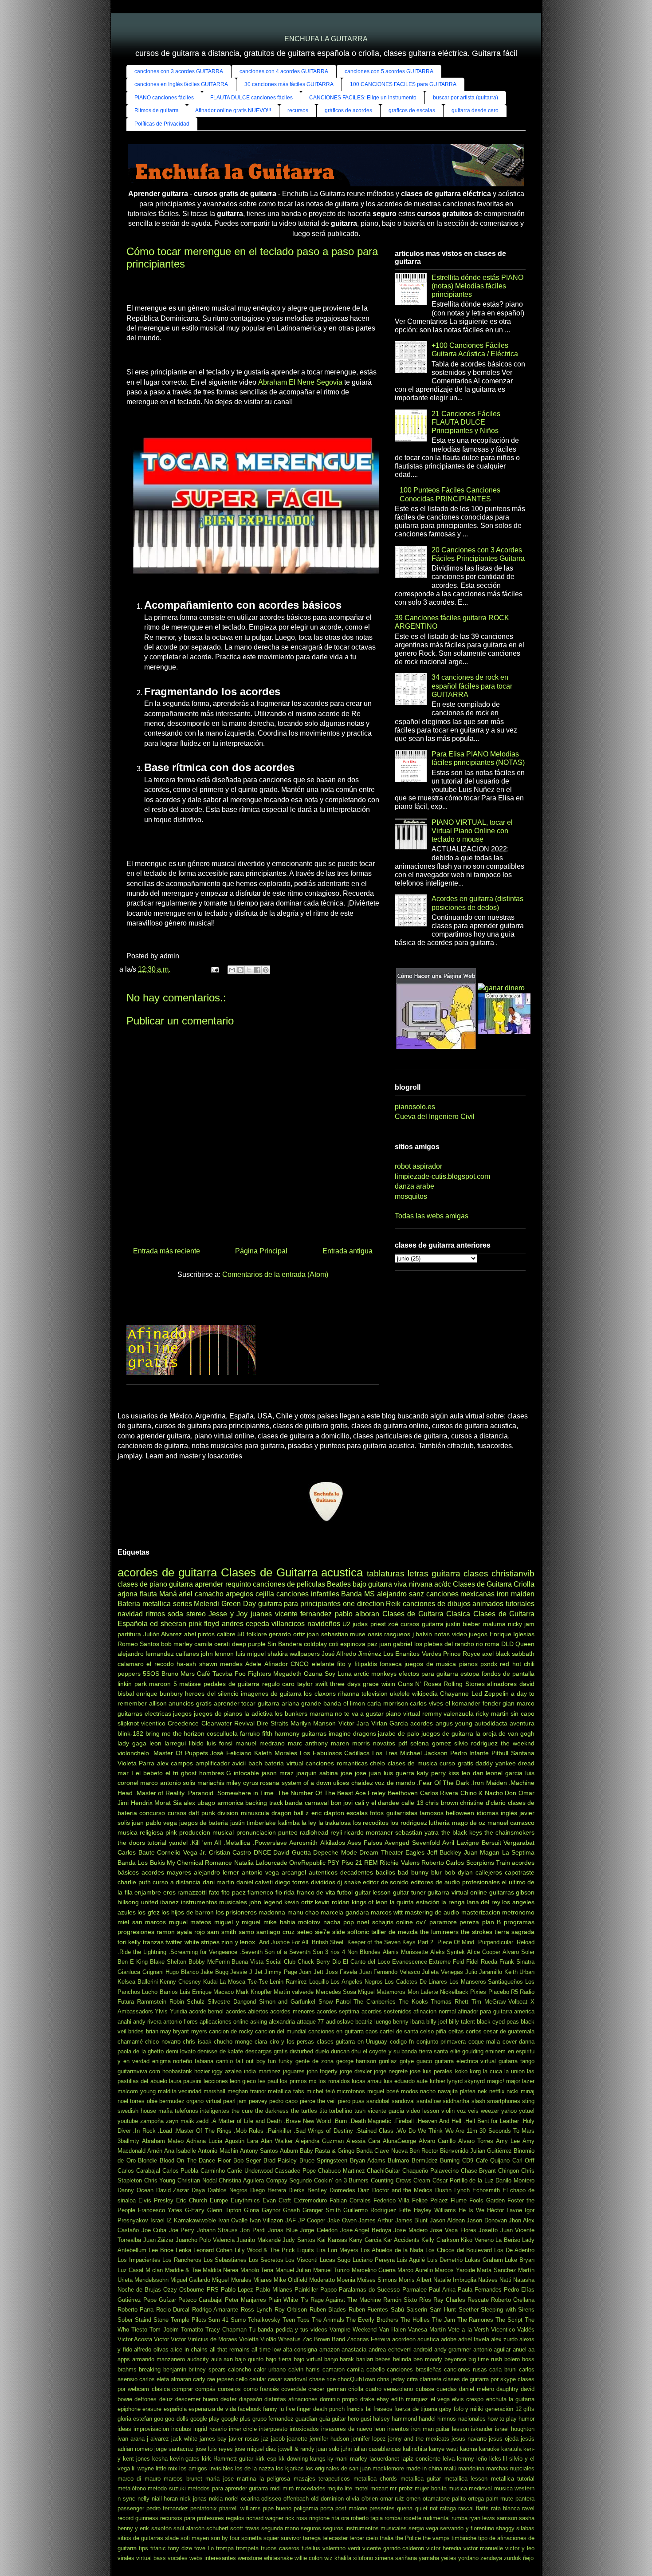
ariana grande (302, 1703)
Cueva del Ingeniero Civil (435, 1117)
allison (158, 1703)
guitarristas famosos (415, 1813)
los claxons (320, 1694)
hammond (404, 2419)
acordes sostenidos (387, 2011)
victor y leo (520, 2548)
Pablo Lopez (237, 2290)
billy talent (462, 2022)
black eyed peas (498, 2022)
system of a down (306, 1783)
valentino (334, 2548)
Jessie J (241, 1972)
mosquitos (411, 1196)
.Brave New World (307, 2121)
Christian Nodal (197, 2180)
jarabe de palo (399, 1733)
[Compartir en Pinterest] (266, 970)
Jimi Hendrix (135, 1803)
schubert (217, 2528)
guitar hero (345, 2419)
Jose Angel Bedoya (366, 2230)
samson (507, 2518)
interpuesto (273, 2429)
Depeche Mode (335, 1852)
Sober (125, 2320)
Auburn (289, 2151)
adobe (449, 2339)
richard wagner (265, 2518)
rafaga (448, 2508)
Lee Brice (161, 2250)
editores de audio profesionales (455, 1882)
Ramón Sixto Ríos (407, 2300)
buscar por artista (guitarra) (465, 98)
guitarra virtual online (457, 1892)
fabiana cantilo (214, 2061)
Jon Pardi (253, 2230)
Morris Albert (415, 2280)
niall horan (165, 2499)
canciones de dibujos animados (453, 1604)
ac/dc (443, 1584)
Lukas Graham (484, 2260)
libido (196, 1743)
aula (216, 2359)
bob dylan (459, 1872)
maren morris (350, 1743)
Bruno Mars (178, 1674)
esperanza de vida (212, 2409)
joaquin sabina (317, 1773)
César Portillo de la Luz (463, 2180)
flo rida (285, 1892)
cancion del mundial (281, 2031)
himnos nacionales (461, 2419)
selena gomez (431, 1743)
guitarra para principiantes (300, 1604)
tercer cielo (364, 2538)
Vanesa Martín (427, 2330)
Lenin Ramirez (288, 1982)
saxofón (161, 2528)
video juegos (470, 1634)
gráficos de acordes (348, 110)
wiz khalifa (338, 2558)
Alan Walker (277, 2141)
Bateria (129, 1604)
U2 (346, 1624)
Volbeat (518, 2002)
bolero (512, 2359)
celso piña (433, 2031)
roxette (412, 2518)
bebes (383, 2359)
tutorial (157, 1843)
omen (413, 2499)
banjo (331, 2359)
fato (214, 1892)
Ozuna (313, 1674)
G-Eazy (195, 2210)
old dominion (327, 2499)
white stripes (202, 1942)
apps (124, 2359)
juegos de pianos (218, 1713)
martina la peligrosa (263, 2479)
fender (492, 1703)
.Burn (340, 2121)
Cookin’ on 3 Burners (341, 2180)
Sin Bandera (285, 1644)
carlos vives (426, 1703)
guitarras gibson (512, 1892)
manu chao (303, 1912)
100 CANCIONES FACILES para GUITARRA (403, 84)
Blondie (147, 2160)
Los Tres (385, 1753)
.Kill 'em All (205, 1843)
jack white (184, 2439)
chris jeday (391, 2379)
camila (203, 1644)
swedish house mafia (145, 2111)
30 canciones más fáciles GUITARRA (289, 84)
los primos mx (298, 2081)
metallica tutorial (513, 2479)
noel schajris (375, 1922)
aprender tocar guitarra (247, 1703)
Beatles (339, 1584)
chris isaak (197, 2042)
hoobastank (177, 2071)
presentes (382, 2508)
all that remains (230, 2350)
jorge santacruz (174, 2449)
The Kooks (413, 2002)
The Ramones (475, 2320)
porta (327, 2508)
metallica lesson (466, 2479)
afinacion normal (434, 2011)
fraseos (383, 2409)
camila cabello (365, 2369)
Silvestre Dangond (232, 2002)
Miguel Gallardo (190, 2280)
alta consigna (300, 2350)
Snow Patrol (335, 2002)
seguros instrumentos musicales (365, 2528)
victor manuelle (483, 2548)
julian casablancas (377, 2449)
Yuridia (179, 2011)
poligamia (306, 2508)
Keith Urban (520, 1972)
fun (272, 2061)
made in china (424, 2468)
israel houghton (515, 2429)
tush (360, 2111)
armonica (230, 1803)
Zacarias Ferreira (369, 2339)
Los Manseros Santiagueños (486, 1982)
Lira (321, 2250)
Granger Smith (322, 2210)
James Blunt (412, 2220)
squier (271, 2538)
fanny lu (273, 2409)
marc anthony (308, 1743)
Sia (177, 1803)
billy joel (437, 2022)
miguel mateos (190, 1922)
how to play (502, 2419)
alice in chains (189, 2350)
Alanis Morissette (405, 1952)
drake (367, 2399)
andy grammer (453, 2350)
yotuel (527, 2111)
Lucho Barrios (160, 1992)
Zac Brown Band (324, 2339)
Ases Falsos (365, 1843)
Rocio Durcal (173, 2310)
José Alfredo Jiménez (352, 1654)
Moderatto (322, 2280)
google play (205, 2419)
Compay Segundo (289, 2180)
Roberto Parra (136, 2310)
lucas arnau (367, 2081)
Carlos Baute (136, 1852)
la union (515, 2071)
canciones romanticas (336, 1763)
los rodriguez (408, 1823)
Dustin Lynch (452, 2190)
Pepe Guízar (160, 2300)
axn (228, 2359)
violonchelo (133, 1753)
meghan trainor (247, 2091)
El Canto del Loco (366, 1962)
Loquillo (319, 1982)
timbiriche (464, 2538)
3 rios (332, 1952)
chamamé (130, 2042)
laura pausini (185, 2081)
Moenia (346, 2280)
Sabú (397, 2310)
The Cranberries (375, 2002)
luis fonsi (220, 1743)
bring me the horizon (175, 1733)
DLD (507, 1644)
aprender (209, 1584)
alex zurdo (504, 2339)
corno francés (261, 2389)
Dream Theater (381, 1852)
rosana (270, 1783)
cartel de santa (399, 2031)
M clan (154, 2270)
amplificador (213, 1763)
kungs (318, 2459)
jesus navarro (469, 2439)
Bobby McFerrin (209, 1962)
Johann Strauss (218, 2230)
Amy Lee (508, 2141)
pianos (468, 1664)
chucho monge (233, 2042)
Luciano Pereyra (374, 2260)
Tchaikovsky (264, 2320)
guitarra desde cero (475, 110)
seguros (311, 2528)
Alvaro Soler (518, 1952)
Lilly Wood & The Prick (265, 2250)
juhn (346, 2449)
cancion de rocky (231, 2031)
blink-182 (130, 1733)
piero (344, 2101)
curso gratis (456, 1763)
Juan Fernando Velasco (390, 1972)
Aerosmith (303, 1843)
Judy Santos (299, 2240)
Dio (336, 1962)
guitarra (181, 1584)
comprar (183, 2389)
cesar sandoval (287, 2379)
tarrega (312, 2538)
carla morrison (388, 1703)
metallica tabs (286, 2091)
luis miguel (251, 1654)
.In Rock (144, 2131)
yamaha (429, 2558)
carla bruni (503, 2369)
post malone (351, 2508)
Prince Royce (462, 1654)
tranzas (153, 1942)
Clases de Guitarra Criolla (494, 1584)
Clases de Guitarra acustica (292, 1572)
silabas (525, 2528)
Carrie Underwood (250, 2171)
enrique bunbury (159, 1694)
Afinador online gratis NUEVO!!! (233, 110)
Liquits (306, 2250)
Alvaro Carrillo (437, 2141)
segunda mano (280, 2528)
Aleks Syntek (448, 1952)
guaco (424, 2061)
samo (246, 1932)
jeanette (297, 2439)
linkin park (132, 1684)
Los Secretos (266, 2260)
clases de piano (142, 1584)
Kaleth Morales (276, 1753)
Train (503, 1863)
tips (143, 2548)
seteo (305, 1932)
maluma (494, 1624)
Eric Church (192, 2200)
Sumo (238, 2320)
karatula (511, 2449)
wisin (388, 1684)
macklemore (388, 2468)
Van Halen (393, 2330)
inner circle (243, 2429)
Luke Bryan (520, 2260)
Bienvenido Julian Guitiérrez (476, 2151)
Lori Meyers (343, 2250)
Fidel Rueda (482, 1962)
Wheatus (289, 2339)
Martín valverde (294, 1992)
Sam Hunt (443, 2310)
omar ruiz (392, 2499)
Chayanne (454, 1694)
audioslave (340, 2022)
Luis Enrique (196, 1992)
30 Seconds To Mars (507, 2131)
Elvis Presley (156, 2200)
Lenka (183, 2250)
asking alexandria (273, 2022)
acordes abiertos (247, 2011)
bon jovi (342, 1803)
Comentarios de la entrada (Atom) (275, 1274)
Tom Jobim (164, 2330)
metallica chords (375, 2479)
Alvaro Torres (476, 2141)
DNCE (262, 1852)
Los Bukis (151, 1863)
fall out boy (251, 2061)
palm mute (500, 2499)
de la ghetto (148, 2051)
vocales (178, 2558)
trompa (225, 2548)
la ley (309, 1823)
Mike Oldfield (291, 2280)
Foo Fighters (253, 1674)
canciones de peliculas (289, 1584)
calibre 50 (231, 1634)
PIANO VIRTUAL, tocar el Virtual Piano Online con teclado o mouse (472, 831)
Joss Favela (342, 1972)
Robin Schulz (187, 2002)
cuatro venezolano (389, 2389)
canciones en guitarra (336, 2031)
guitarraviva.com (139, 2071)
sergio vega (423, 2528)
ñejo (528, 2558)
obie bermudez (166, 2101)
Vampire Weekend (353, 2330)
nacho (428, 2091)
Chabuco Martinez (342, 2171)
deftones (145, 2399)
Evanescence (410, 1962)
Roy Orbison (291, 2310)
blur (436, 1872)
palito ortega (468, 2499)
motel (361, 2488)
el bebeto (149, 1773)
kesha (160, 2459)
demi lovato (181, 2051)
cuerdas (447, 2389)
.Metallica (237, 1843)
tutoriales (520, 1604)
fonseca (391, 1664)
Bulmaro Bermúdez (413, 2160)
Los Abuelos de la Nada (392, 2250)
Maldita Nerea (220, 2270)
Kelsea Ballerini (138, 1982)
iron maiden (516, 1594)
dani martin (219, 1882)
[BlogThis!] (240, 970)
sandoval (403, 2101)
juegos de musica (430, 1664)
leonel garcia (504, 1773)
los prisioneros (236, 1912)
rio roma (488, 1644)
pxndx (489, 1664)
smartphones (504, 2101)
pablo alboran (357, 1614)
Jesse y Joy (228, 1614)
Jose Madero (410, 2230)
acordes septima (338, 2011)
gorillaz (388, 2061)
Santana (523, 1753)
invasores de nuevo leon (353, 2429)
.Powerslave (270, 1843)
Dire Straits (273, 1723)
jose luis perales (431, 2071)
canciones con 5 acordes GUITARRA (389, 71)
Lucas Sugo (335, 2260)
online (405, 1922)
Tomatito (192, 2330)
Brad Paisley (280, 2160)
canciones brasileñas (414, 2369)
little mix (167, 2468)
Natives (488, 2280)
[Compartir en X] (249, 970)
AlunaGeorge (399, 2141)
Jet (259, 1972)
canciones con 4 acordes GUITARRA (284, 71)
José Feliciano (231, 1753)
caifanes (187, 1654)
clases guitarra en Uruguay (352, 2042)
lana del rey (484, 1902)
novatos (384, 1743)
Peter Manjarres (245, 2300)
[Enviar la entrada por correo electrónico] (214, 969)
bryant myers (190, 2031)
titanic (158, 2548)
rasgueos (397, 1634)
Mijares (263, 2280)
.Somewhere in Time (245, 1793)
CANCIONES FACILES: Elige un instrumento (363, 98)
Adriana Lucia (204, 2141)
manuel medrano (260, 1743)
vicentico (153, 1723)
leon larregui (168, 1743)
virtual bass (151, 2558)
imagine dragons (352, 1733)
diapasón (251, 2399)
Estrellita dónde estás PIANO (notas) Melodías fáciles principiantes (477, 286)
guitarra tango (516, 2061)
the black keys (462, 1832)
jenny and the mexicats (419, 2439)
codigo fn (402, 2042)
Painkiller (306, 2290)
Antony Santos (259, 2151)
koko (461, 2071)
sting (528, 2101)
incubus (181, 2429)
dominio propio (339, 2399)
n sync (126, 2499)
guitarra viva (387, 1584)
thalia (387, 2538)
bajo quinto (249, 2359)
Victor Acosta (135, 2339)
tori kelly (129, 1942)
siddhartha (456, 2101)
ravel (528, 2508)
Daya (198, 2190)
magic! (496, 2081)
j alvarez (158, 2439)
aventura (522, 1723)
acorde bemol (206, 2011)
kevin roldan (332, 1902)
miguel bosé (383, 2091)
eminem (495, 2051)
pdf (403, 1743)
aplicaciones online (224, 2022)
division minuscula (243, 1813)
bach (255, 1763)
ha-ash (186, 1664)
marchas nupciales (510, 2468)
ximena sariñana (396, 2558)
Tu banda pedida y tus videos (288, 2330)
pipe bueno (277, 2508)
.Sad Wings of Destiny (323, 2131)
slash (478, 2101)
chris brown (442, 1803)
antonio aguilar (492, 2350)
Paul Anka (442, 2290)
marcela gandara (345, 1912)
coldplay (315, 1644)
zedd (202, 2121)
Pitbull (500, 1753)
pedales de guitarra (232, 1684)
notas (442, 1634)
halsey (381, 2419)
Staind (143, 2320)
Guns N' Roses (420, 1684)
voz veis (468, 2111)
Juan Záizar (159, 2240)
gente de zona (314, 2061)
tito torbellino (336, 2111)
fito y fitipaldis (357, 1664)
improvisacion (151, 2429)
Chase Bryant (479, 2171)
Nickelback (454, 1992)
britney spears (207, 2369)
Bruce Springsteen (324, 2160)
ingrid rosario (210, 2429)
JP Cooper (312, 2220)
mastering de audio (432, 1912)
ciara (261, 2042)
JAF (291, 2220)
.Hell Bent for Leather (491, 2121)
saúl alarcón (189, 2528)
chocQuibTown (356, 2379)
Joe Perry (182, 2230)
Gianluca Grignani (141, 1972)
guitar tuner (409, 1892)
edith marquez (410, 2399)
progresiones (136, 1932)
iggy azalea (227, 2071)
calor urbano (270, 2369)
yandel (178, 1843)
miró (288, 2488)
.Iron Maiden (489, 1783)
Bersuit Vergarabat (508, 1843)
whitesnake (278, 2558)
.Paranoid (200, 1793)
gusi (366, 2419)
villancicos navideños (306, 1624)
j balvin (422, 1634)
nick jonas (193, 2499)
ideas (124, 2429)
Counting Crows (391, 2180)
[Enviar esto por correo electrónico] (232, 970)
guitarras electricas (144, 1713)
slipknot (128, 1723)
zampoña (152, 2121)
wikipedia (425, 1694)
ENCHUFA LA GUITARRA (326, 39)
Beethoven (403, 1793)
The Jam (444, 2320)
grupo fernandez (273, 2419)
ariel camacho (201, 1594)
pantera (525, 2499)
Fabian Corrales (350, 2200)
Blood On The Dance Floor (195, 2160)
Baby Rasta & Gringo (327, 2151)
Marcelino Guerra (374, 2270)
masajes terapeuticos (322, 2479)
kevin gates (185, 2459)
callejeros (489, 1872)
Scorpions (480, 1863)
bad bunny (413, 1872)
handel (427, 2419)
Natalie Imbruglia (455, 2280)
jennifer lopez (369, 2439)
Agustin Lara (242, 2141)
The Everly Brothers (372, 2320)
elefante (323, 1664)
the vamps (436, 2538)
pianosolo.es (415, 1107)
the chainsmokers (509, 1832)
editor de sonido (386, 1882)
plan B (492, 1922)
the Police (408, 2538)
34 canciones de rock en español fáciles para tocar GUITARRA (472, 686)
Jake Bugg (214, 1972)
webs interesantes (213, 2558)
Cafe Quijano (493, 2160)
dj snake (349, 1882)
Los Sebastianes (225, 2260)
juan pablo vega (154, 1823)
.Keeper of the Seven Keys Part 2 (389, 1942)
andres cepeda (245, 1624)
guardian (306, 2419)
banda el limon (344, 1703)
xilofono (363, 2558)
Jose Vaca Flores (453, 2230)
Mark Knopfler (254, 1992)
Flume (459, 2200)
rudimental (436, 2518)
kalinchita (415, 2449)
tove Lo (204, 2548)
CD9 (468, 2160)
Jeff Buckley (444, 1852)
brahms (127, 2369)
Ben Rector (424, 2151)
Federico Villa (391, 2200)
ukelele (400, 1694)
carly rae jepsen (213, 2379)
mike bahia (279, 1922)
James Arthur (376, 2220)
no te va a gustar (359, 1713)
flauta (148, 1594)
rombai (393, 2518)
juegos (182, 1713)
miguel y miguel (237, 1922)
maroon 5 (163, 1684)
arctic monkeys (375, 1674)
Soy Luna (338, 1674)
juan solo (328, 2449)
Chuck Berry (314, 1962)
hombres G (215, 1773)
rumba (460, 2518)
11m (472, 2131)
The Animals (328, 2320)
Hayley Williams (435, 2210)
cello (242, 2379)
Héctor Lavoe (505, 2210)
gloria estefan (135, 2419)
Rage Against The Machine (346, 2300)
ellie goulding (467, 2051)
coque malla (484, 2042)
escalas (357, 1813)
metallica (157, 1604)
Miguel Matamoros (382, 1992)
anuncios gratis (190, 1703)
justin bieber (463, 1624)
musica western (514, 2488)
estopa (470, 1674)
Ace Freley (371, 1793)
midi (275, 2488)
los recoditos (371, 1823)
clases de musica (412, 1763)
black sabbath (515, 1654)
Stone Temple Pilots (180, 2320)
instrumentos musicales (214, 1902)
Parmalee (414, 2290)
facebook (249, 2409)
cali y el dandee (377, 1803)
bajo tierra (279, 2359)
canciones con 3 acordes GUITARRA (179, 71)
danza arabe (414, 1186)
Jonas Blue (283, 2230)
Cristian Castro (230, 1852)
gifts (529, 2409)
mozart (379, 2488)
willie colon (308, 2558)
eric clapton (328, 1813)
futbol (345, 1892)
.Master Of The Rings (203, 2131)
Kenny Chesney (180, 1982)
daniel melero (476, 2389)
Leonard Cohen (213, 2250)
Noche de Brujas (139, 2290)
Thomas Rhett (450, 2002)
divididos (323, 1882)
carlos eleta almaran (165, 2379)
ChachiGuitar (383, 2171)
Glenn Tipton (224, 2210)
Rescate (478, 2300)
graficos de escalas (412, 110)
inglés (509, 1813)
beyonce (455, 2359)
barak (347, 2359)
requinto (238, 1584)
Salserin (417, 2310)
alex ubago (199, 1803)
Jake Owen (342, 2220)
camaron (334, 2369)
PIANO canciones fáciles (164, 98)
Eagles (415, 1852)
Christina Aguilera (241, 2180)
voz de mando (395, 1783)
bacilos (385, 1872)
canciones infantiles (308, 1594)
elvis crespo (468, 2399)
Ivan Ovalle (233, 2220)
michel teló (321, 2091)
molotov (309, 1922)
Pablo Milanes (274, 2290)
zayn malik (180, 2121)
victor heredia (444, 2548)
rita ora (340, 2518)
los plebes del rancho (444, 1644)
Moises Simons (377, 2280)
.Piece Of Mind (455, 1942)
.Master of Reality (160, 1793)
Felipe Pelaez (430, 2200)
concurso (152, 1813)
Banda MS (358, 1594)
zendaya (491, 2558)
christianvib (513, 1574)
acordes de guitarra (167, 1572)
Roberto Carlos (443, 1863)
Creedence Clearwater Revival (211, 1723)
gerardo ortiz (287, 1634)
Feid (458, 1962)
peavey (258, 2101)
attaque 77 (310, 2022)
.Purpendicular (495, 1942)
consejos (229, 2389)
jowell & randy (296, 2449)
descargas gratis (267, 2051)
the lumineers (439, 1932)
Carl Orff (524, 2160)
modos (410, 2091)
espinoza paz (359, 1644)
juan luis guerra (392, 1773)
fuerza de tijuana (416, 2409)
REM (371, 1863)
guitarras (314, 1733)
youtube (128, 2121)
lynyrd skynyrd (466, 2081)
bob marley (177, 1644)
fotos (377, 1813)
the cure (242, 2111)
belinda (402, 2359)
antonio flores (181, 2022)
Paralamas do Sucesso (369, 2290)
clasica (161, 2389)
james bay (213, 2439)
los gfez (148, 1912)
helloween (460, 1813)
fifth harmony (281, 1733)
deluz (166, 2399)
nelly (143, 2499)
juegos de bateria (204, 1823)
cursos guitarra (422, 1624)
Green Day (239, 1604)
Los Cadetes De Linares (416, 1982)
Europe (219, 2200)
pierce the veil (318, 2101)
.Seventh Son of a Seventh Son (281, 1952)
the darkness (272, 2111)
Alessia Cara (363, 2141)
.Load (165, 2131)
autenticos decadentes (341, 1872)
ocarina (250, 2499)
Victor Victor (170, 2339)
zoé (393, 1624)
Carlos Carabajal (139, 2171)
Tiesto (139, 2330)
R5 (515, 1992)
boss (528, 2359)
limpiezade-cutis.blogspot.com (442, 1176)
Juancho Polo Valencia (205, 2240)
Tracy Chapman (226, 2330)
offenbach (296, 2499)
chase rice (322, 2379)
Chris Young (160, 2180)
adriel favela (474, 2339)
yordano (468, 2558)
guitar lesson (373, 1892)
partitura (129, 1634)
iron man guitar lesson (440, 2429)
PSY (333, 1863)
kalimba (289, 1823)
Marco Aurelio (415, 2270)
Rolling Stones (464, 1684)
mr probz (401, 2488)
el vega (440, 2399)
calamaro (131, 1664)
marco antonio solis (168, 1783)
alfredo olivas (151, 2350)
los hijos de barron (188, 1912)
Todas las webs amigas (432, 1216)
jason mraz (278, 1773)
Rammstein (152, 2002)
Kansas (338, 2240)
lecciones (216, 2081)
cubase (425, 2389)
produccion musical (206, 1832)
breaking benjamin (162, 2369)
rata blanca (505, 2508)
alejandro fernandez (146, 1654)
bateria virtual (284, 1763)
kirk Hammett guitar (228, 2459)
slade (172, 2538)
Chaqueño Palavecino (430, 2171)
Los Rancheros (182, 2260)
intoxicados (304, 2429)
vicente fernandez (304, 1614)
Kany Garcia (365, 2240)
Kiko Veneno (477, 2240)
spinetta (251, 2538)
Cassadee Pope (295, 2171)
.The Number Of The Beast (314, 1793)
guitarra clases (460, 1574)
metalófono (132, 2488)
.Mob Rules (249, 2131)
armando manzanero (159, 2359)
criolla (356, 2389)
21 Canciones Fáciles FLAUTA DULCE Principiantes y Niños (466, 422)
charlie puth (134, 1882)
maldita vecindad (180, 2091)
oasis (375, 1634)
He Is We (471, 2210)
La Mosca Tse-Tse (244, 1982)
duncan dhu (346, 2051)
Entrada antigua (348, 1251)
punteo (288, 1832)
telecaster (335, 2538)
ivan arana (131, 2439)
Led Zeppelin (490, 1694)
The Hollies (415, 2320)
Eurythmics (245, 2200)
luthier (438, 2081)
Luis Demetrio (445, 2260)
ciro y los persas (292, 2042)
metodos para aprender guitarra (228, 2488)
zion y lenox (238, 1942)
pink (171, 1832)
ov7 (421, 1922)
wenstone (250, 2558)
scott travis (245, 2528)
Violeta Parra (136, 1763)
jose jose (353, 1773)
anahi (124, 2022)
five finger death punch (315, 2409)
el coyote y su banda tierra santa (405, 2051)
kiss (454, 1773)
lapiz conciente (421, 2459)
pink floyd (204, 1624)
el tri (172, 1773)
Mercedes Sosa (336, 1992)
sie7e (322, 1932)
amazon (330, 2350)
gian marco (518, 1703)
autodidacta (491, 1723)
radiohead (314, 1832)
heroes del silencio (212, 1694)
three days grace (354, 1684)
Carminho (213, 2171)
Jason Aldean (447, 2220)
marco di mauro (139, 2479)
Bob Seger (247, 2160)
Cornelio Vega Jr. (182, 1852)
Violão (268, 2339)
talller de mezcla (395, 1932)
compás (205, 2389)
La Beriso (508, 2240)
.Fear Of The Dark (443, 1783)
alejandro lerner (216, 1872)
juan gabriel (396, 1644)
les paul (268, 2081)
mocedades (311, 2488)
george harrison (356, 2061)
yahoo (509, 2111)
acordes (422, 1723)
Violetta (249, 2339)
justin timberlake (253, 1823)
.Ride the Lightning (142, 1952)
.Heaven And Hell (439, 2121)
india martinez (262, 2071)
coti (334, 1644)
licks (495, 2459)
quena (405, 2508)
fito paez (234, 1892)
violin (448, 2111)
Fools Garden (487, 2200)
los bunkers (291, 1713)
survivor (291, 2538)
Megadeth (287, 1674)
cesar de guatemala (509, 2031)
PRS (213, 2290)
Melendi (206, 1604)
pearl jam (235, 2101)
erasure (152, 2409)
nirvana (421, 1584)
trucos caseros (280, 2548)
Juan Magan (482, 1852)
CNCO (300, 1664)
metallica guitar (421, 2479)
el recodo (160, 1664)
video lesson (423, 2111)
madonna (272, 1912)
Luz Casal (130, 2270)
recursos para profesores (192, 2518)
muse (358, 1634)
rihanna (349, 1694)
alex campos (175, 1763)
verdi (354, 2548)
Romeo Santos (138, 1644)
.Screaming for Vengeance (203, 1952)
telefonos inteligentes (202, 2111)
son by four (225, 2538)
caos (372, 2031)
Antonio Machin (218, 2151)
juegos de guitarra (447, 1733)
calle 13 (412, 1803)
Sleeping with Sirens (508, 2310)
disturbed (301, 2051)
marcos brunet (183, 2479)
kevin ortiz (299, 1902)
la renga (453, 1902)
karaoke (489, 2449)
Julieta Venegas (442, 1972)
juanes (261, 1614)
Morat (163, 1803)
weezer (490, 2111)
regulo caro (279, 1684)
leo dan (473, 1773)
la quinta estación (415, 1902)
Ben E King (133, 1962)
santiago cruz (275, 1932)
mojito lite (340, 2488)
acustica (428, 2339)
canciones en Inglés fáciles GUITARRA (181, 84)
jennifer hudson (329, 2439)
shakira (278, 1654)
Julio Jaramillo (484, 1972)
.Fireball (404, 2121)
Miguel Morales (232, 2280)
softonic (358, 1932)
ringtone (319, 2518)
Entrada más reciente (167, 1251)
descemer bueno (197, 2399)
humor (526, 2419)
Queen (525, 1644)
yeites (449, 2558)
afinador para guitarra (485, 2011)
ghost (189, 1773)
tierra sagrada (515, 1932)
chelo (377, 1763)
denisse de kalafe (220, 2051)
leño (482, 2459)
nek (482, 2091)
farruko (250, 1733)
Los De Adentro (514, 2250)
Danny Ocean (136, 2190)
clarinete (430, 2379)
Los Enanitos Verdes (412, 1654)
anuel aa (524, 2350)
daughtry (507, 2389)
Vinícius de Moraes (212, 2339)
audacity (198, 2359)
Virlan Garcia (390, 1723)
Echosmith (486, 2190)
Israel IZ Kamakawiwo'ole (183, 2220)
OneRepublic (307, 1863)
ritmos (155, 1614)
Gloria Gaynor (262, 2210)
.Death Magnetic (370, 2121)
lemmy (465, 2459)
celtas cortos (465, 2031)
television (375, 1694)
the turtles (304, 2111)
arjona (128, 1594)
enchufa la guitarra (510, 2399)
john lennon (217, 1654)
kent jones (136, 2459)
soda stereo (187, 1614)
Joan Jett (311, 1972)
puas (358, 2101)
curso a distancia (177, 1882)
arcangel (294, 1872)
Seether (469, 2310)
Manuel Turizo (331, 2270)
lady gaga (132, 1743)
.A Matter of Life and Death (246, 2121)
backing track (264, 1803)
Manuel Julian (293, 2270)
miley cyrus (242, 1783)
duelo (322, 2051)
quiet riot (426, 2508)
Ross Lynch (256, 2310)
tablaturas (386, 1574)
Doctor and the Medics (402, 2190)
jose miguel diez (255, 2449)
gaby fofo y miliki (461, 2409)
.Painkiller (279, 2131)
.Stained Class (374, 2131)
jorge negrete (391, 2071)
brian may (159, 2031)
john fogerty (322, 2071)
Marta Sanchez (496, 2270)
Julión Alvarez (163, 1634)
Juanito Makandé (259, 2240)
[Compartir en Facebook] (257, 970)
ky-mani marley (347, 2459)
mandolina (471, 2468)
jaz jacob (273, 2439)
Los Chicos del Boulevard (459, 2250)
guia (325, 2419)
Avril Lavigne (461, 1843)
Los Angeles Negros (356, 1982)
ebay (383, 2399)
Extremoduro (310, 2200)
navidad (130, 1614)
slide (339, 1932)
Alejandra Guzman (320, 2141)
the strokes (477, 1932)
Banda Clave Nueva (382, 2151)
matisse (190, 1684)
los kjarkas (290, 2468)
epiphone (129, 2409)
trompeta (247, 2548)
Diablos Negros (228, 2190)
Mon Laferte (423, 1992)
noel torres (131, 2101)
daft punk (202, 1813)
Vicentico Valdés (513, 2330)
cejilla (265, 1594)
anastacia (354, 2350)
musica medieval (470, 2488)
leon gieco (243, 2081)
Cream (422, 2180)
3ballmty (128, 2141)
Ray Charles (449, 2300)
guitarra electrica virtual (465, 2061)
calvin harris (304, 2369)
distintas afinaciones (291, 2399)
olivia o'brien (362, 2499)
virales (126, 2558)
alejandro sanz (401, 1594)
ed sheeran (168, 1624)
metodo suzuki (167, 2488)
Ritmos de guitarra (157, 110)
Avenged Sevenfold (412, 1843)
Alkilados (333, 1843)
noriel (232, 2499)
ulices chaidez (353, 1783)
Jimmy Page (281, 1972)
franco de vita (316, 1892)
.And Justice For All (283, 1942)
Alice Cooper (484, 1952)
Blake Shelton (168, 1962)
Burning (450, 2160)
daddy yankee (495, 1763)
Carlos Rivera (439, 1793)
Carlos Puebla (181, 2171)
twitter (174, 1942)
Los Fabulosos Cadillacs (335, 1753)
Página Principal (261, 1251)
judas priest (369, 1624)
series (183, 1604)
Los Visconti (301, 2260)
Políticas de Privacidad (162, 124)
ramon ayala (174, 1932)
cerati (222, 1644)
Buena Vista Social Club (263, 1962)
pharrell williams (240, 2508)
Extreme (440, 1962)
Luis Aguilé (411, 2260)
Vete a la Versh (468, 2330)
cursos (177, 1813)
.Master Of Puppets (180, 1753)
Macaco (224, 1992)
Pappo (328, 2290)
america (524, 2011)
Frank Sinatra (517, 1962)
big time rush (485, 2359)
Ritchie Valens (399, 1863)
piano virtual (403, 1713)
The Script (509, 2320)
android (423, 2350)
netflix (497, 2091)
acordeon (404, 2339)
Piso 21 (352, 1863)
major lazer (520, 2081)
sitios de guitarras (140, 2538)
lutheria (439, 1823)
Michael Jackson (424, 1753)
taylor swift (312, 1684)
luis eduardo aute (406, 2081)
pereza (469, 1922)
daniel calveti (255, 1882)
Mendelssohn (151, 2280)
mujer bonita (430, 2488)
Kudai (210, 1982)
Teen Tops (296, 2320)
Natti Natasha (517, 2280)
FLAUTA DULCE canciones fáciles (251, 98)
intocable (246, 1773)
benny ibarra (409, 2022)
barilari (365, 2359)
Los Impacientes (139, 2260)
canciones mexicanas (461, 1594)
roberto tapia (367, 2518)
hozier (202, 2071)
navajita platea (457, 2091)
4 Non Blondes (361, 1952)
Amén (155, 2151)
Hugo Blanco (182, 1972)
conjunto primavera (441, 2042)
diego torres (292, 1882)
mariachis (211, 1783)
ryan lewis (482, 2518)
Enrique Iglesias (512, 1634)
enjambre (148, 1892)
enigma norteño (172, 2061)
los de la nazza (255, 2468)
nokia (216, 2499)
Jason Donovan (487, 2220)
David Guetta (292, 1852)
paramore (443, 1922)
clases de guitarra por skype (479, 2379)
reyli (336, 1832)
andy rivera (147, 2022)
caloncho (240, 2369)
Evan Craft (277, 2200)
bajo (359, 1584)
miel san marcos (142, 1922)
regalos (235, 2518)
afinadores (502, 1684)
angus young (454, 1723)
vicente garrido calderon (393, 2548)
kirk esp (266, 2459)
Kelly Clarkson (440, 2240)
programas (519, 1922)
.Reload (525, 1942)
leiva (449, 2459)
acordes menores (292, 2011)
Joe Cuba (154, 2230)
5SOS (151, 1674)
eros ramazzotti (185, 1892)
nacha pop (339, 1922)
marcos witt (387, 1912)
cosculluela (222, 1733)
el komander (463, 1703)
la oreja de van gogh (505, 1733)
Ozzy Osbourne (184, 2290)
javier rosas (244, 2439)
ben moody (428, 2359)
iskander (482, 2429)
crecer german (327, 2389)
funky (286, 2061)
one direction (363, 1604)
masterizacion (481, 1912)
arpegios (240, 1594)
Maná (168, 1594)
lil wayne (143, 2468)
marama (321, 1713)
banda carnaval (307, 1803)
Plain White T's (288, 2300)
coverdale (294, 2389)
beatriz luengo (373, 2022)
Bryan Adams (368, 2160)
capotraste (520, 1872)
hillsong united (138, 1902)
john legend (266, 1902)
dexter (228, 2399)
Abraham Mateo (163, 2141)
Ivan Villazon (267, 2220)
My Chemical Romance (200, 1863)
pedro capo (283, 2101)
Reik (393, 1604)
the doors (131, 1843)
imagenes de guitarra (271, 1694)
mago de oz (469, 1823)
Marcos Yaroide (455, 2270)
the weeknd (518, 1743)
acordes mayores (166, 1872)
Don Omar (520, 1793)
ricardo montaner (369, 1832)
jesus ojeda (504, 2439)
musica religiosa (140, 1832)
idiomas (488, 1813)
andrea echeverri (390, 2350)
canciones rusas (465, 2369)
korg (475, 2071)
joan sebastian (328, 1634)
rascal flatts (473, 2508)
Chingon (509, 2171)
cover (510, 2042)
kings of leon (370, 1902)
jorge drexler (356, 2071)
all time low (266, 2350)
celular (258, 2379)
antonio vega (260, 1872)
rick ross (296, 2518)
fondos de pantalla (508, 1674)
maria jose (219, 2479)
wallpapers (305, 1654)
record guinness (138, 2518)
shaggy (505, 2528)
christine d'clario (483, 1803)
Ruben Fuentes (368, 2310)
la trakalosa (335, 1823)
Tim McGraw (489, 2002)
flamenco (260, 1892)
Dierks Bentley (308, 2190)
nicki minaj (520, 2091)
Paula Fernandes (480, 2290)
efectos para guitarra (428, 1674)
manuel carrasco (511, 1823)
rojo (200, 1932)
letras (418, 1574)
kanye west (444, 2449)
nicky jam (521, 1624)
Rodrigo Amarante (215, 2310)
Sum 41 (218, 2320)
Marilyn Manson (313, 1723)
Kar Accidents (401, 2240)
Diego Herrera (268, 2190)
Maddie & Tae (183, 2270)
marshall (214, 2091)
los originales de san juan (338, 2468)
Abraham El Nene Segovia (300, 382)
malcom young (137, 2091)
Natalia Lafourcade (261, 1863)
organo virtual (204, 2101)
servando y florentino (467, 2528)
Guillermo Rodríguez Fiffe (377, 2210)
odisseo (271, 2499)
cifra (412, 2379)
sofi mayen (195, 2538)
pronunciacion (256, 1832)
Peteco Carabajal (200, 2300)
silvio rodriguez (476, 1743)
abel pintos (200, 1634)
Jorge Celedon (319, 2230)
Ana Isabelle (180, 2151)
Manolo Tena (257, 2270)
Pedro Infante (470, 1753)
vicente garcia (386, 2111)
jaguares (294, 2071)
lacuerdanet (384, 2459)
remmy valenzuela (448, 1713)
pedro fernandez (167, 2508)
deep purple (249, 1644)
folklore (257, 1634)
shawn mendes (221, 1664)
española (175, 2409)
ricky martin (492, 1713)
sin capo (522, 1713)
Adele (253, 1664)
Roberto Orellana (513, 2300)
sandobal (378, 2101)
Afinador (276, 1664)
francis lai (359, 2409)
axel (488, 1654)
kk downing (293, 2459)
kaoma (469, 2449)
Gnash (291, 2210)
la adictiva (259, 1713)
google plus (236, 2419)
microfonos (351, 2091)
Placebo (499, 1992)
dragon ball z (290, 1813)
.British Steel (327, 1942)
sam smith (222, 1932)
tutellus (311, 2548)
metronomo (518, 1912)
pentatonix (204, 2508)
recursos (298, 110)
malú (450, 2468)
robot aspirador (418, 1166)
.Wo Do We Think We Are (430, 2131)
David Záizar (173, 2190)
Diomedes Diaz (350, 2190)
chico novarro (163, 2042)
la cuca (493, 2071)
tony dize (180, 2548)
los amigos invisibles (206, 2468)
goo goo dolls (171, 2419)
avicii (239, 1763)
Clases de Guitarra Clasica (426, 1614)
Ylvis (161, 2011)
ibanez (169, 1902)
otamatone (436, 2499)
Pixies (478, 1992)
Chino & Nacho (482, 1793)
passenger (131, 2508)
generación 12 (503, 2409)
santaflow (429, 2101)
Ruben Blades (328, 2310)
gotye (407, 2061)
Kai (321, 2240)
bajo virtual (308, 2359)
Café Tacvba (215, 1674)
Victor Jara (354, 1723)
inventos (398, 2429)
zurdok (513, 2558)
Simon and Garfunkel (287, 2002)
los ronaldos (334, 2081)
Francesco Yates (160, 2210)
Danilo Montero (515, 2180)
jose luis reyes (214, 2449)
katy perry (431, 1773)
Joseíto (488, 2230)
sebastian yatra (417, 1832)
